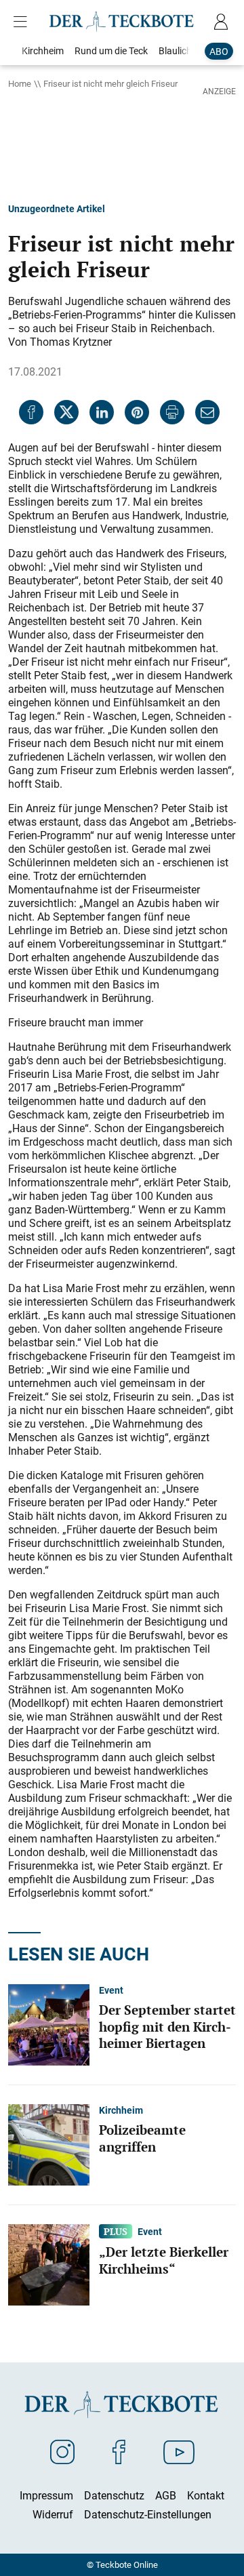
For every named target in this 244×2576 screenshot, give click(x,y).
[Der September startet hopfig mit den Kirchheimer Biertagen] (49, 2024)
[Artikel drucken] (172, 412)
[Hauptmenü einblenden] (23, 22)
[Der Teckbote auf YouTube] (179, 2451)
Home (20, 83)
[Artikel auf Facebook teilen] (31, 412)
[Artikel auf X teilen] (66, 412)
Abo (219, 51)
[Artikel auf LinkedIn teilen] (102, 412)
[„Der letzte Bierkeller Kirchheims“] (49, 2264)
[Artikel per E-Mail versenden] (207, 412)
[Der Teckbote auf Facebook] (119, 2451)
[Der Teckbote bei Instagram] (62, 2451)
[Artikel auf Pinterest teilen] (137, 412)
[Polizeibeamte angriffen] (49, 2144)
